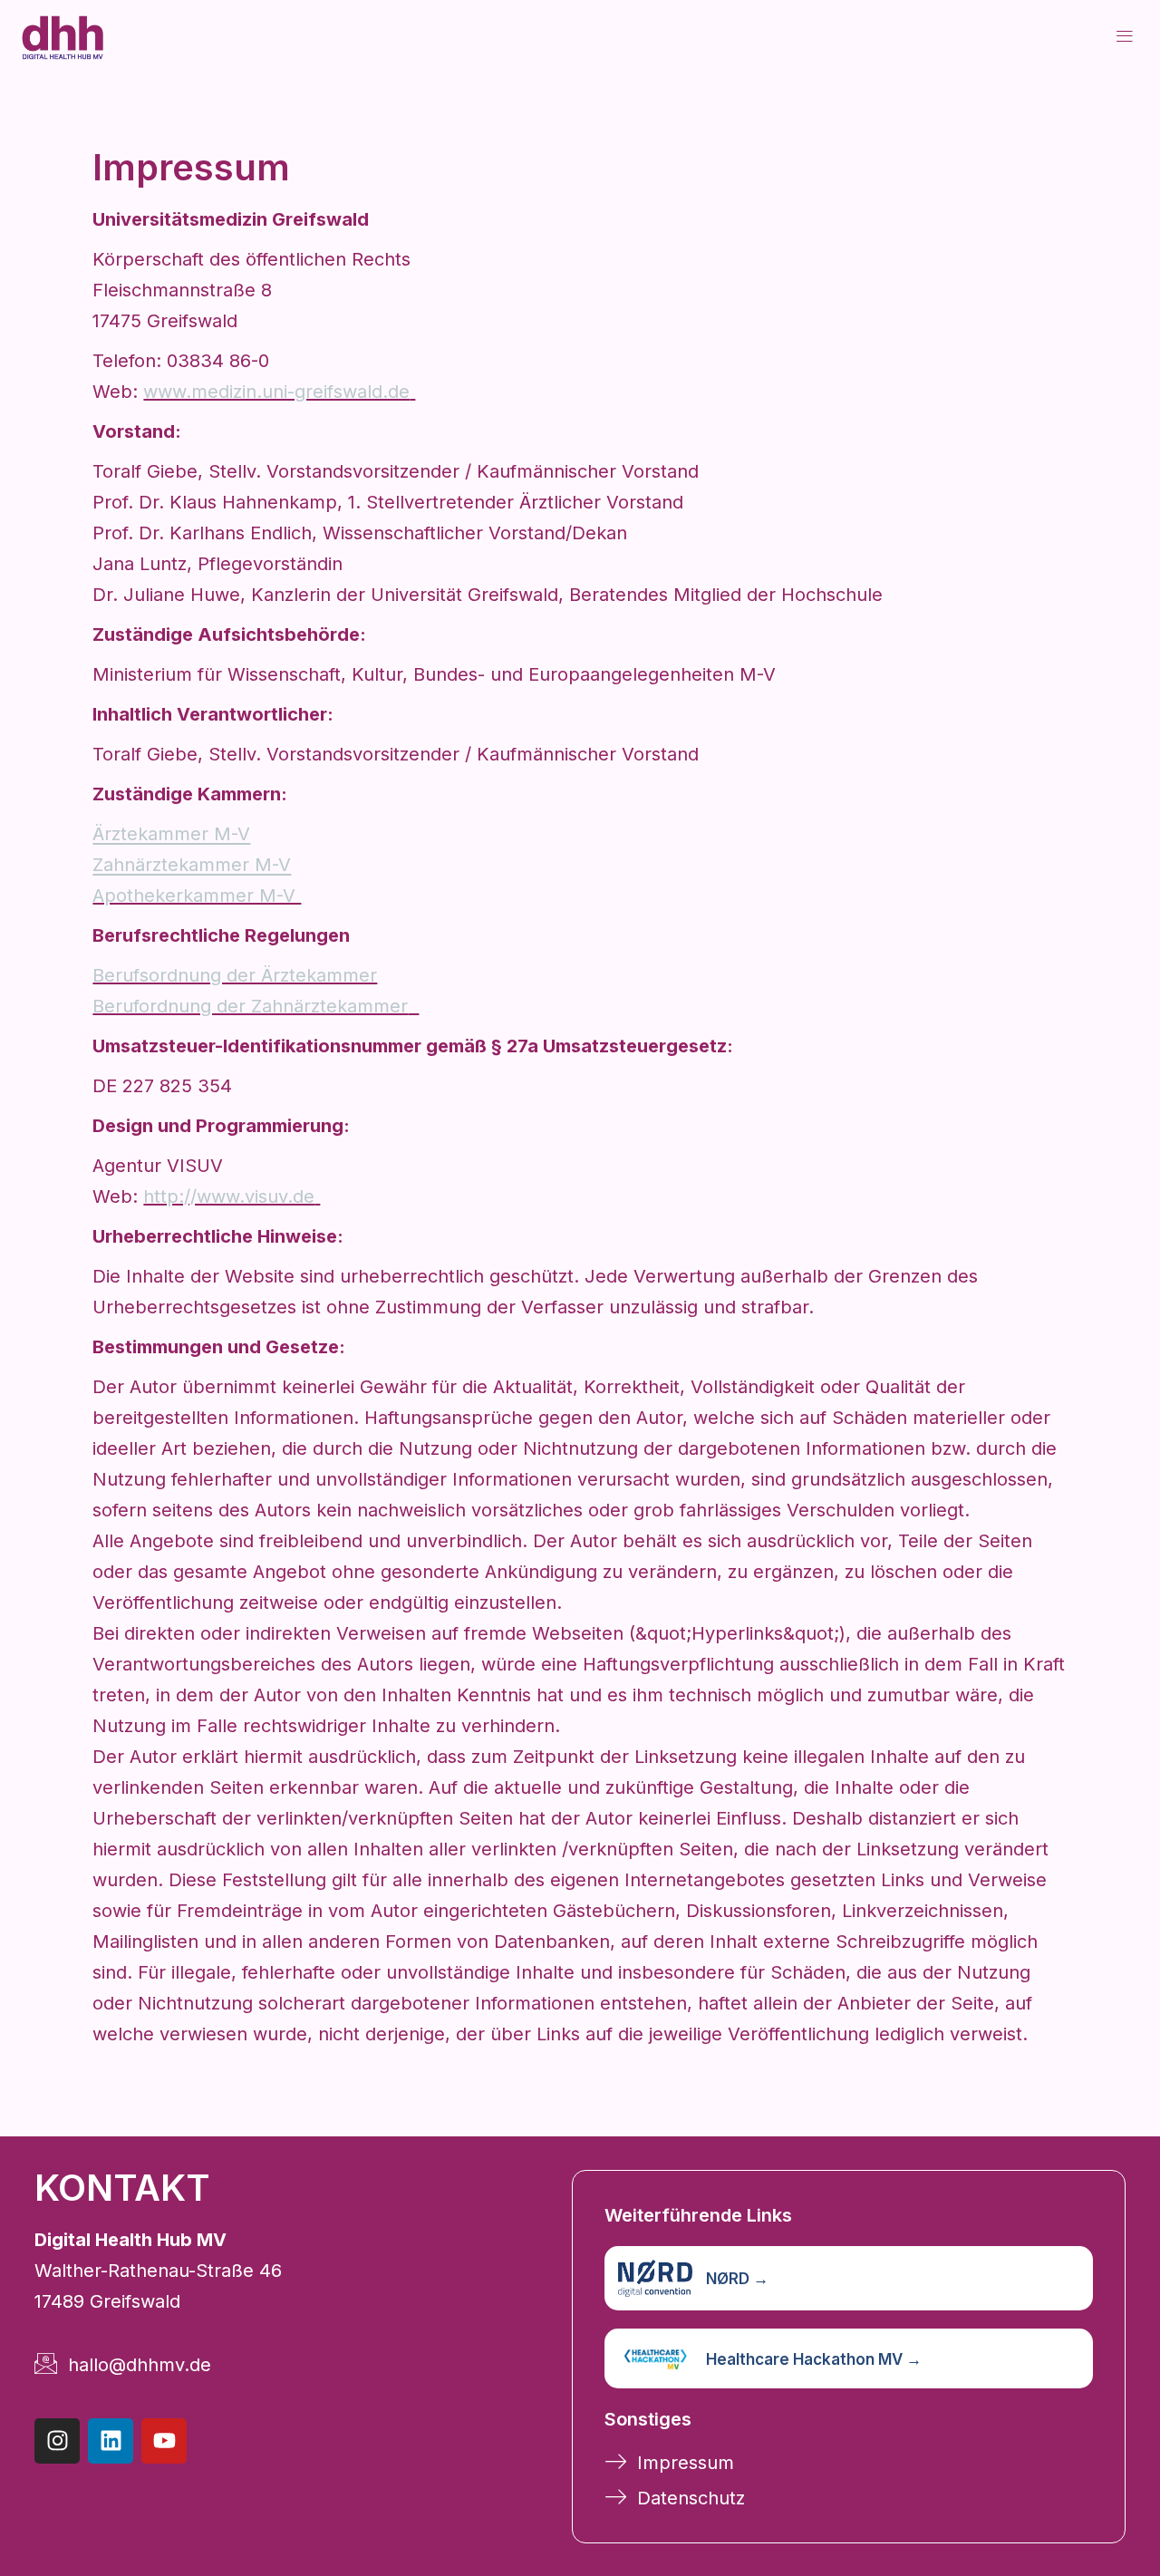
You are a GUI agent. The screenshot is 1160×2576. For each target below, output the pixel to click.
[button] (1125, 36)
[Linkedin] (111, 2441)
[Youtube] (164, 2441)
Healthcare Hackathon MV (814, 2359)
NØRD (737, 2279)
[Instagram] (57, 2441)
